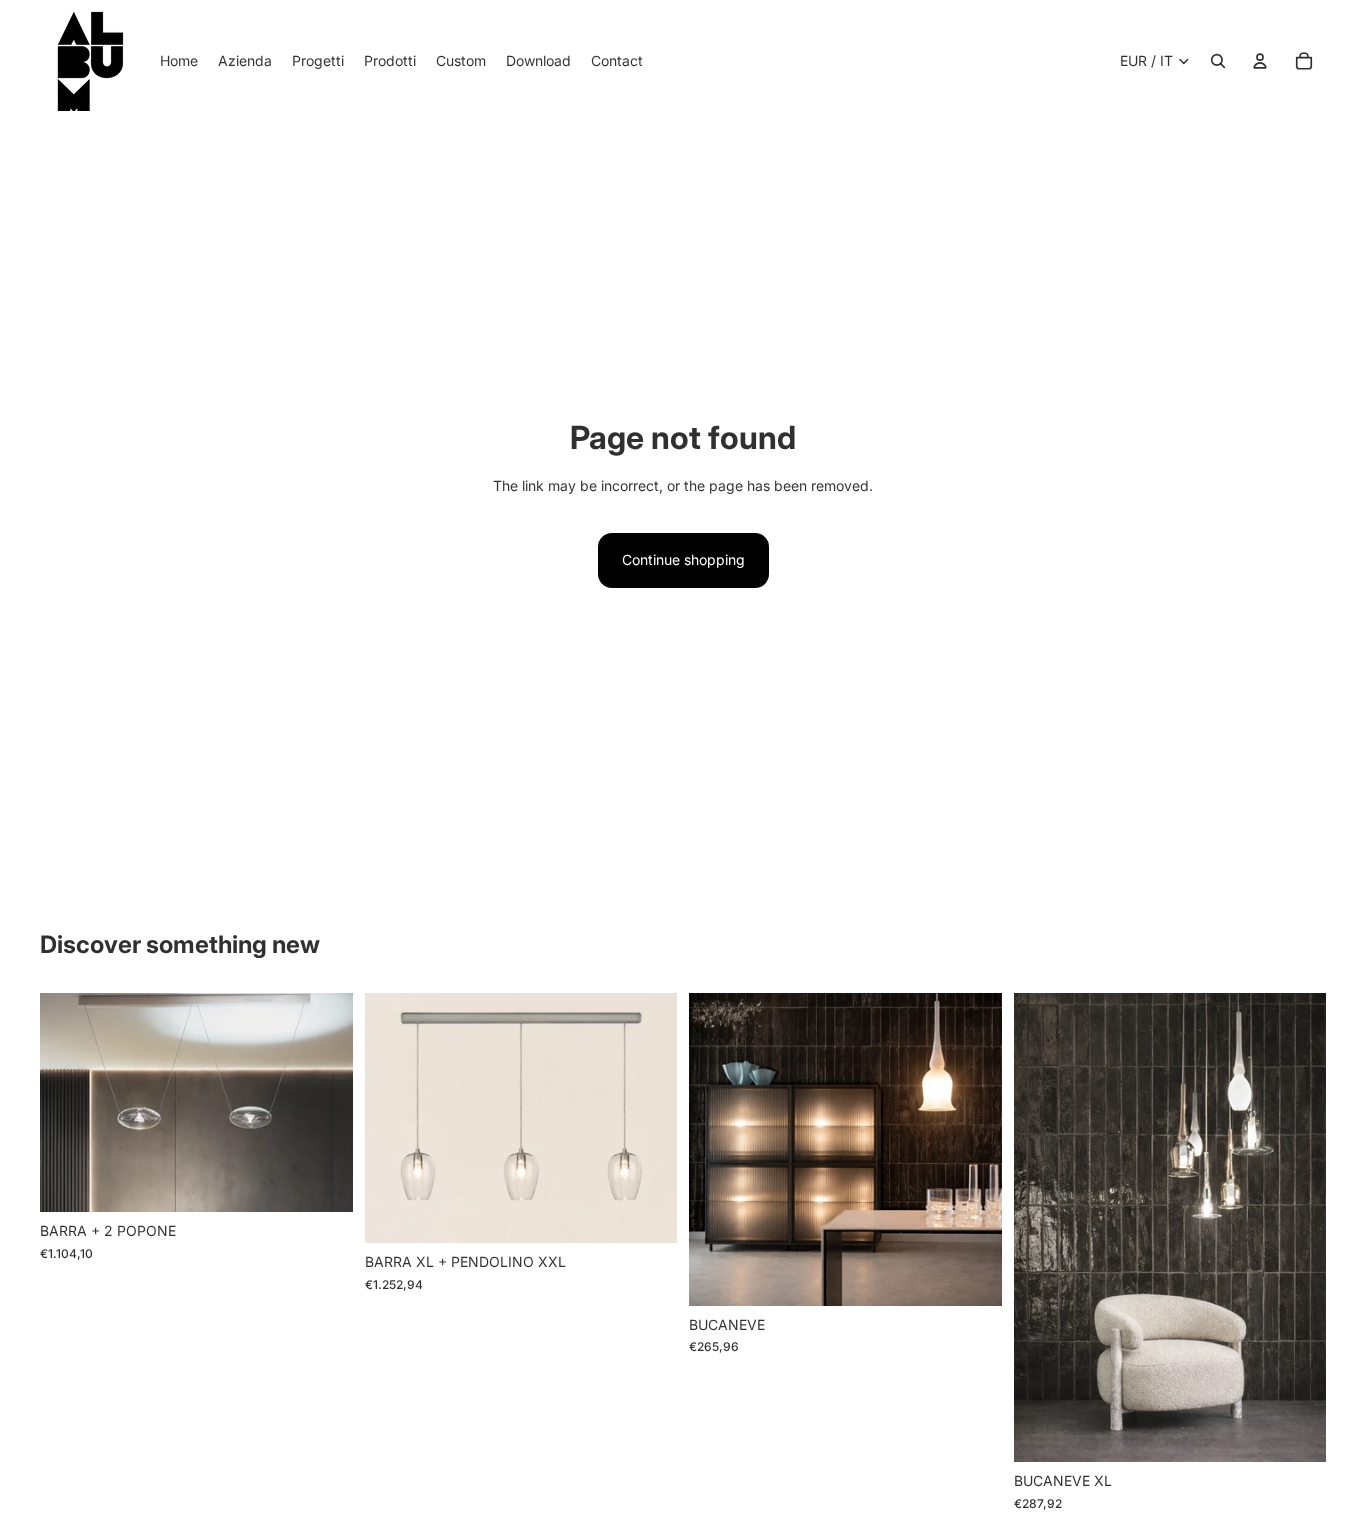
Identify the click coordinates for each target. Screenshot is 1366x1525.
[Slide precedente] (70, 1103)
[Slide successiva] (323, 1103)
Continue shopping (683, 559)
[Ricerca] (1218, 61)
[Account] (1260, 61)
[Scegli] (322, 1181)
